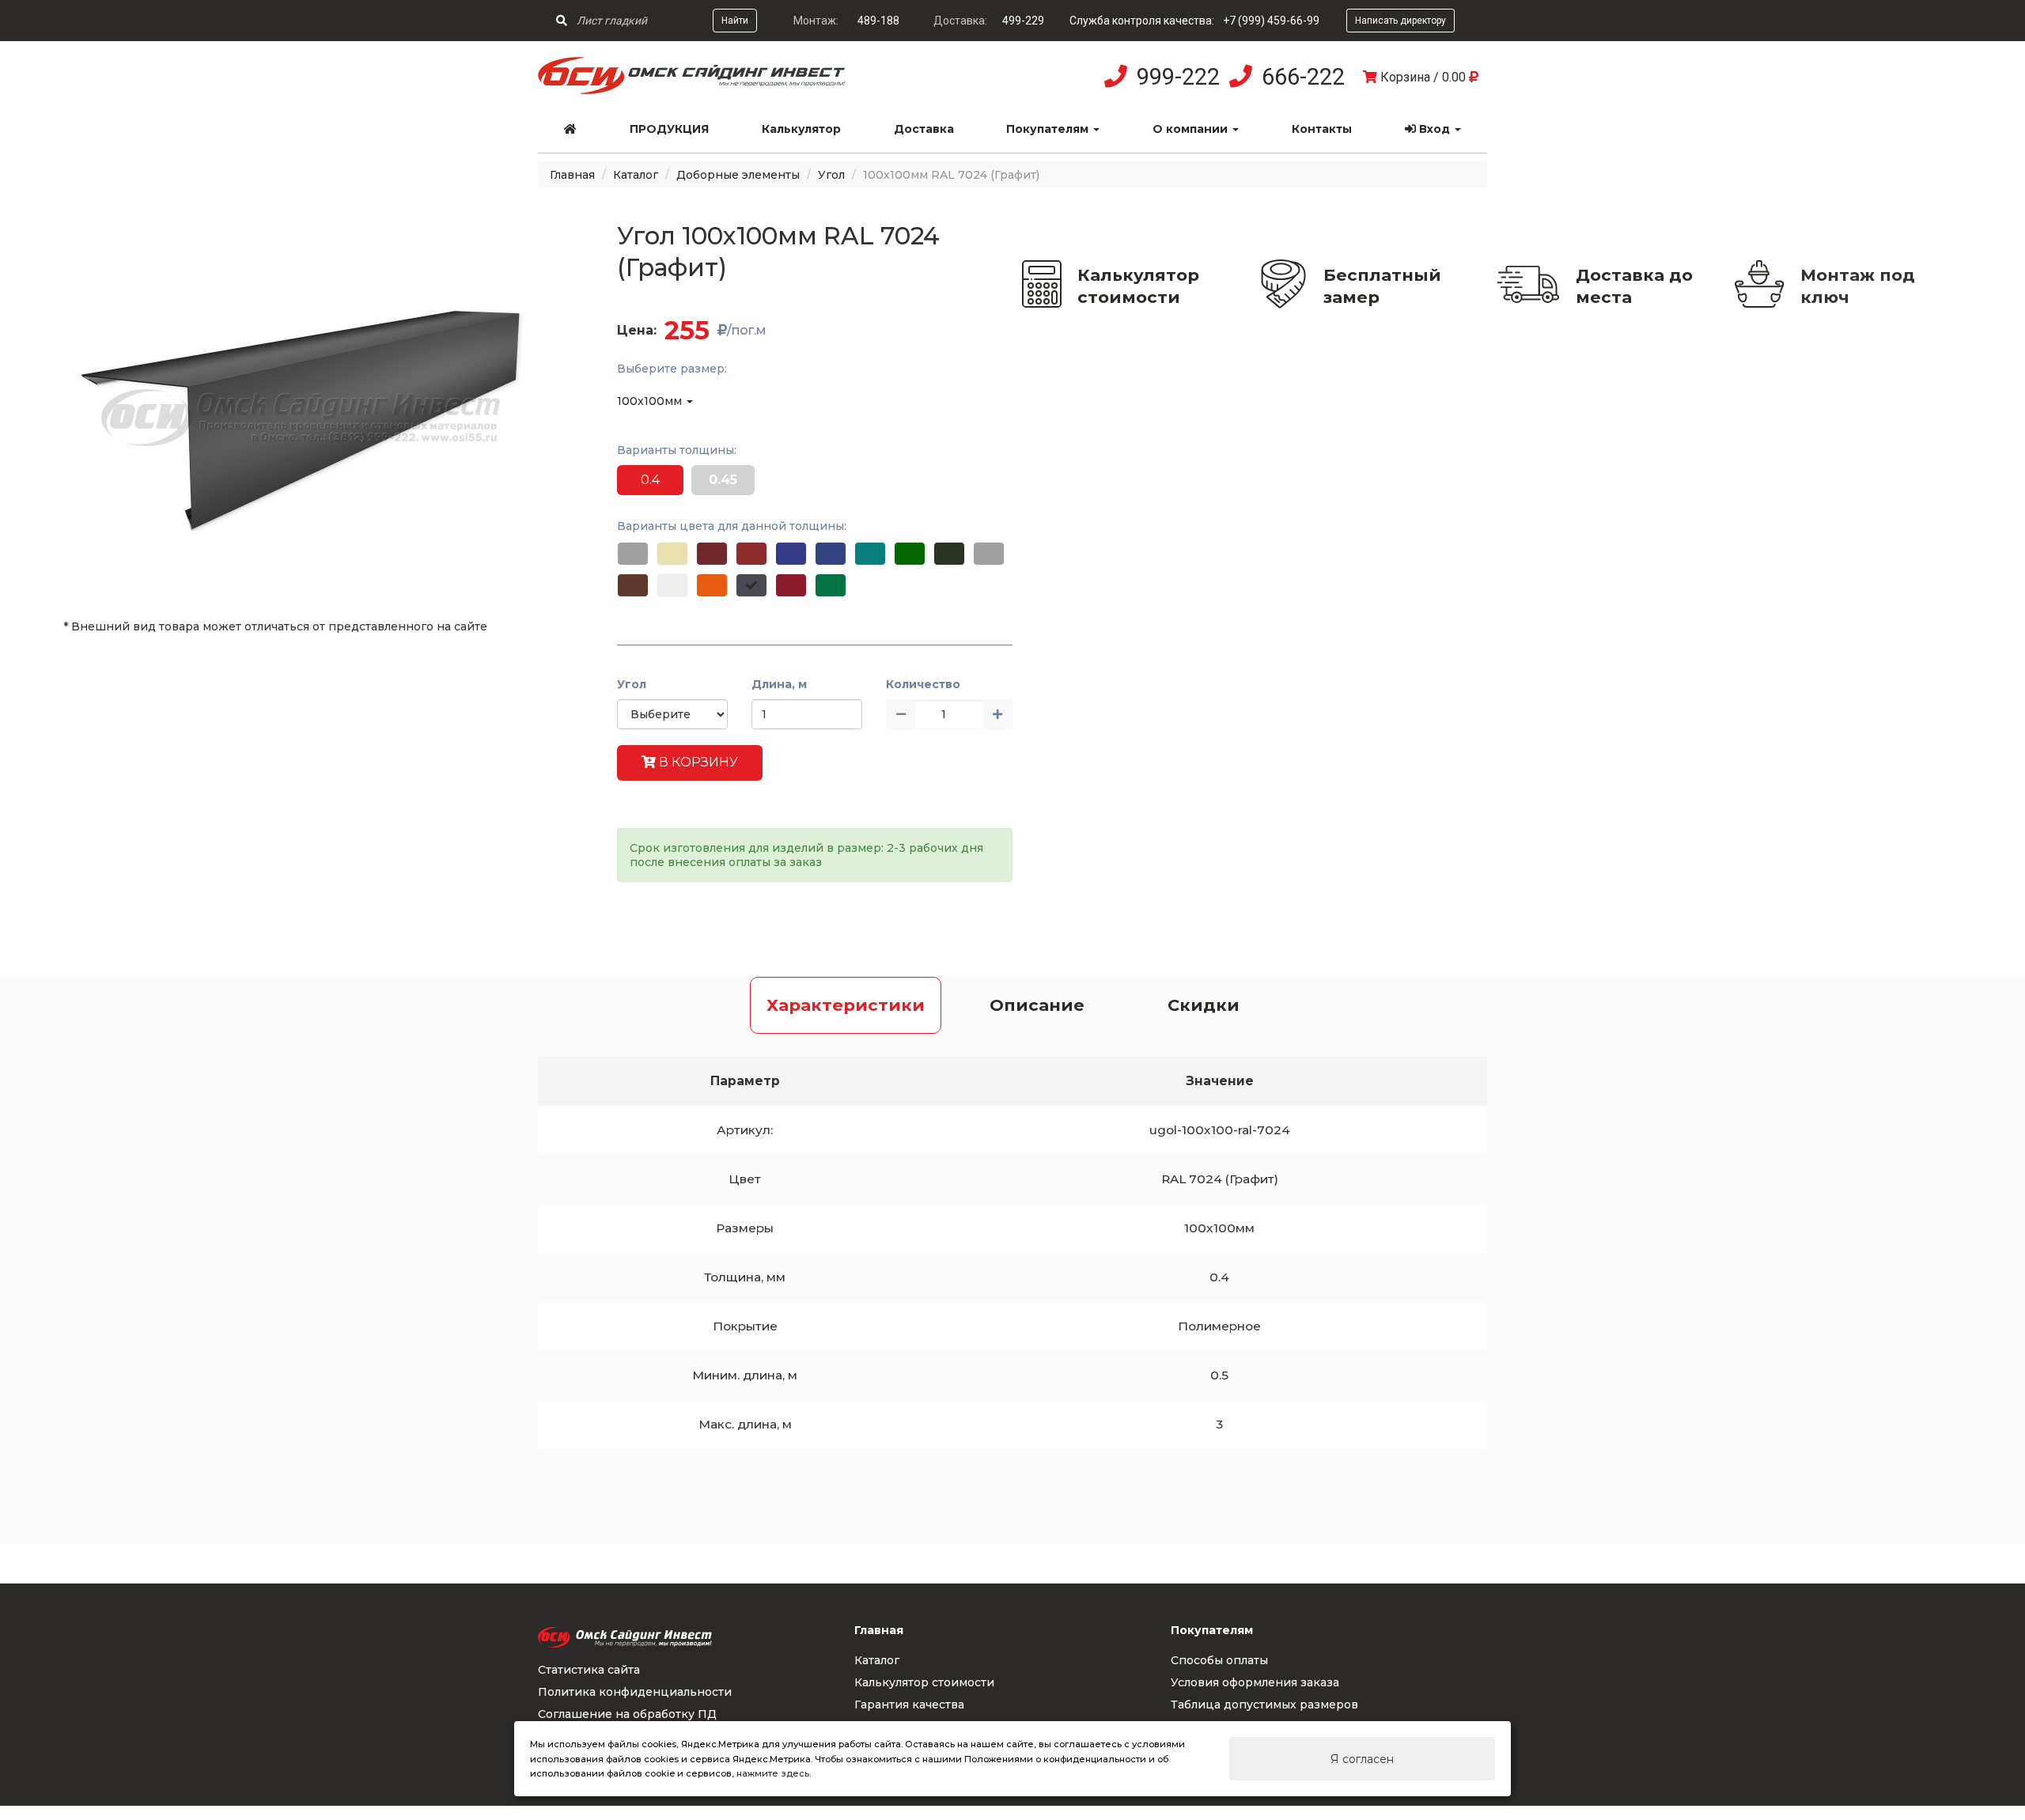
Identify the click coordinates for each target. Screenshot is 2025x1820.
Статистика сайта (589, 1670)
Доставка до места (1634, 286)
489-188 (878, 21)
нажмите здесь (773, 1773)
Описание (1037, 1005)
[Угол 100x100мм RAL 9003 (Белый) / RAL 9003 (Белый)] (672, 585)
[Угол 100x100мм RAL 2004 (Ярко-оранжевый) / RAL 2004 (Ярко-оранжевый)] (712, 585)
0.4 (650, 480)
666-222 (1303, 77)
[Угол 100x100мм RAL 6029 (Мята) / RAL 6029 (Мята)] (831, 585)
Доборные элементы (738, 175)
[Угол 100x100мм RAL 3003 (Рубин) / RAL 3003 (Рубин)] (791, 585)
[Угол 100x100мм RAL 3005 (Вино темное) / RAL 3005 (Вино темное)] (712, 554)
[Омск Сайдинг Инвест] (692, 90)
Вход (1435, 129)
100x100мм (651, 401)
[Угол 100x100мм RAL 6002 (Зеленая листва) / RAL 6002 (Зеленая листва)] (910, 554)
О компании (1192, 129)
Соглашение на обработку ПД (627, 1714)
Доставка (924, 129)
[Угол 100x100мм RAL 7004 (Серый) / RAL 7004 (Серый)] (989, 554)
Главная (572, 175)
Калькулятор (801, 129)
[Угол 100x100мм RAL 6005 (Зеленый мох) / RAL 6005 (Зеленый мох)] (949, 554)
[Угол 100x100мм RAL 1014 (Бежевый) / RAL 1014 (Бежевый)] (672, 554)
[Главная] (571, 129)
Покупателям (1049, 129)
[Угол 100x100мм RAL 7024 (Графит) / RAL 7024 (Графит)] (751, 585)
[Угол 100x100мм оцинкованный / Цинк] (633, 554)
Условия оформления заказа (1255, 1682)
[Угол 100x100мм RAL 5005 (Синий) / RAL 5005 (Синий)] (831, 554)
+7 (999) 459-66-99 (1271, 21)
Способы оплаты (1219, 1660)
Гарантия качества (909, 1705)
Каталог (636, 175)
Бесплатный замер (1382, 286)
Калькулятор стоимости (1138, 286)
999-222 (1178, 77)
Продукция (669, 129)
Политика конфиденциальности (635, 1692)
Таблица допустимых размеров (1264, 1705)
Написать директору (1400, 21)
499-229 (1023, 21)
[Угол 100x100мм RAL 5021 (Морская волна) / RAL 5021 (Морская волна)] (870, 554)
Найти (735, 21)
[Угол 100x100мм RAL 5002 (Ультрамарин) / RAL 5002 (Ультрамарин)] (791, 554)
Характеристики (846, 1005)
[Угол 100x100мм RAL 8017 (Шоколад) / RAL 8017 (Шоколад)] (633, 585)
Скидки (1204, 1005)
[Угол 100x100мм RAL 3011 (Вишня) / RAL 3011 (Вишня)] (751, 554)
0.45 (723, 480)
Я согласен (1362, 1759)
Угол (831, 175)
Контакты (1322, 129)
